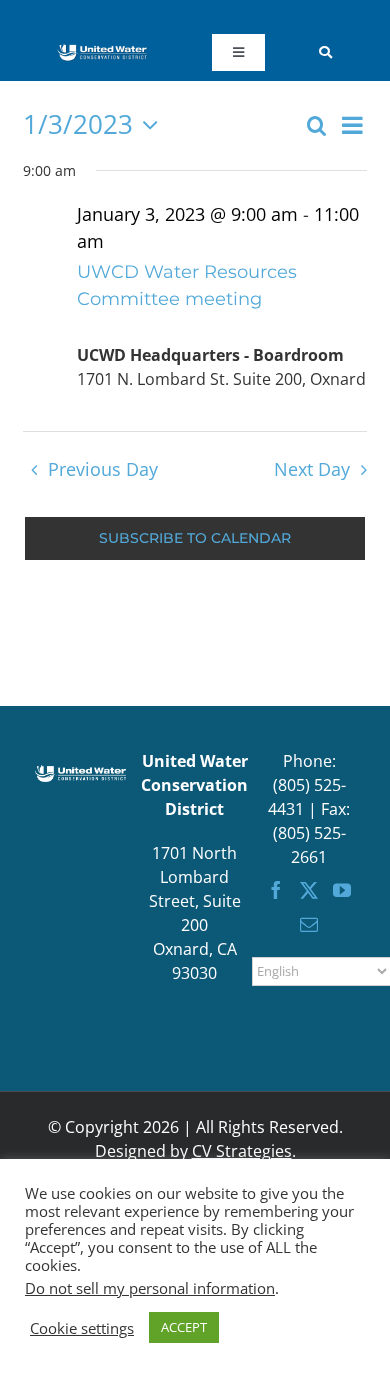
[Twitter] (309, 890)
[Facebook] (276, 890)
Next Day (312, 469)
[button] (334, 52)
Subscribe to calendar (195, 538)
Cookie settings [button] (82, 1328)
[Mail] (309, 924)
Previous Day (103, 469)
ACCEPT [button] (184, 1327)
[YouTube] (342, 890)
